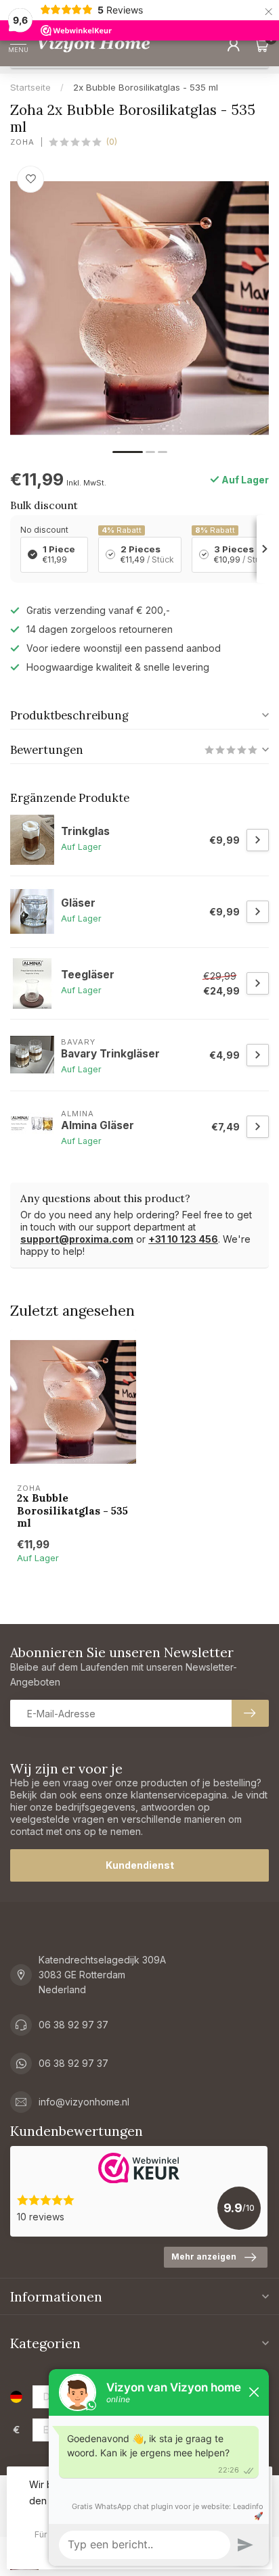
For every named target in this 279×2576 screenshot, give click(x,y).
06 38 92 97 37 (73, 2025)
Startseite (30, 87)
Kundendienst (140, 1865)
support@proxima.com (77, 1239)
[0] (261, 45)
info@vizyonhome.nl (84, 2102)
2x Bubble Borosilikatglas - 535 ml (146, 87)
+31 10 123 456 (183, 1239)
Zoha (22, 142)
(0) (112, 142)
